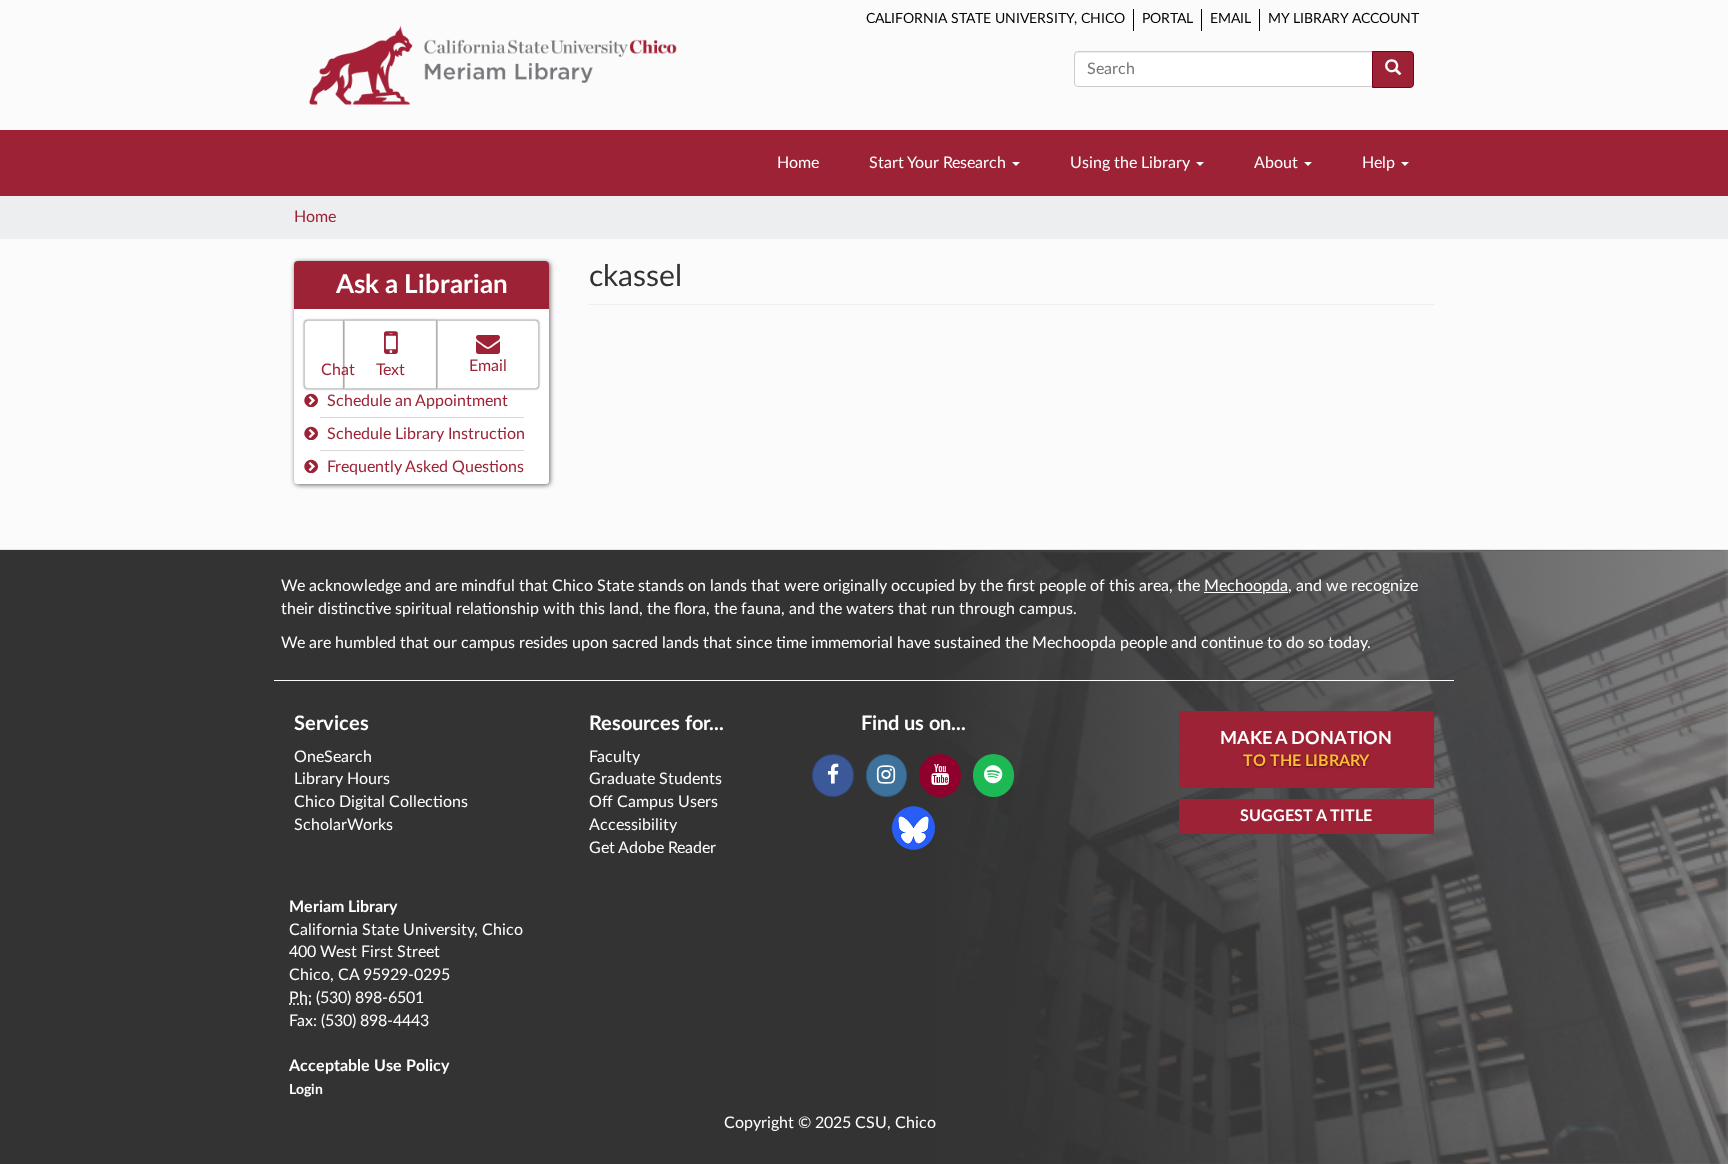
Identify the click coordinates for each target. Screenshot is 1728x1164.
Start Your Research (939, 163)
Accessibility (633, 825)
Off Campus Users (653, 802)
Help (1380, 163)
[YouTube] (939, 776)
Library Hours (342, 779)
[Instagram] (886, 776)
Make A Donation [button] (1306, 749)
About (1278, 163)
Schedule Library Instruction (424, 434)
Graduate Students (655, 779)
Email (1230, 19)
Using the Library (1132, 163)
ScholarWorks (343, 825)
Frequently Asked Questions (423, 467)
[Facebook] (832, 776)
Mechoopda (1246, 586)
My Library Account (1343, 19)
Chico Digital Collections (381, 802)
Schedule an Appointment (415, 401)
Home (798, 163)
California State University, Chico (995, 19)
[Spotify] (993, 776)
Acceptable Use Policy (369, 1066)
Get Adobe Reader (652, 848)
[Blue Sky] (913, 827)
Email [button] (488, 366)
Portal (1167, 19)
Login (306, 1090)
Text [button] (390, 370)
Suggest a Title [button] (1306, 816)
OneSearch (333, 757)
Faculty (614, 757)
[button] (324, 354)
